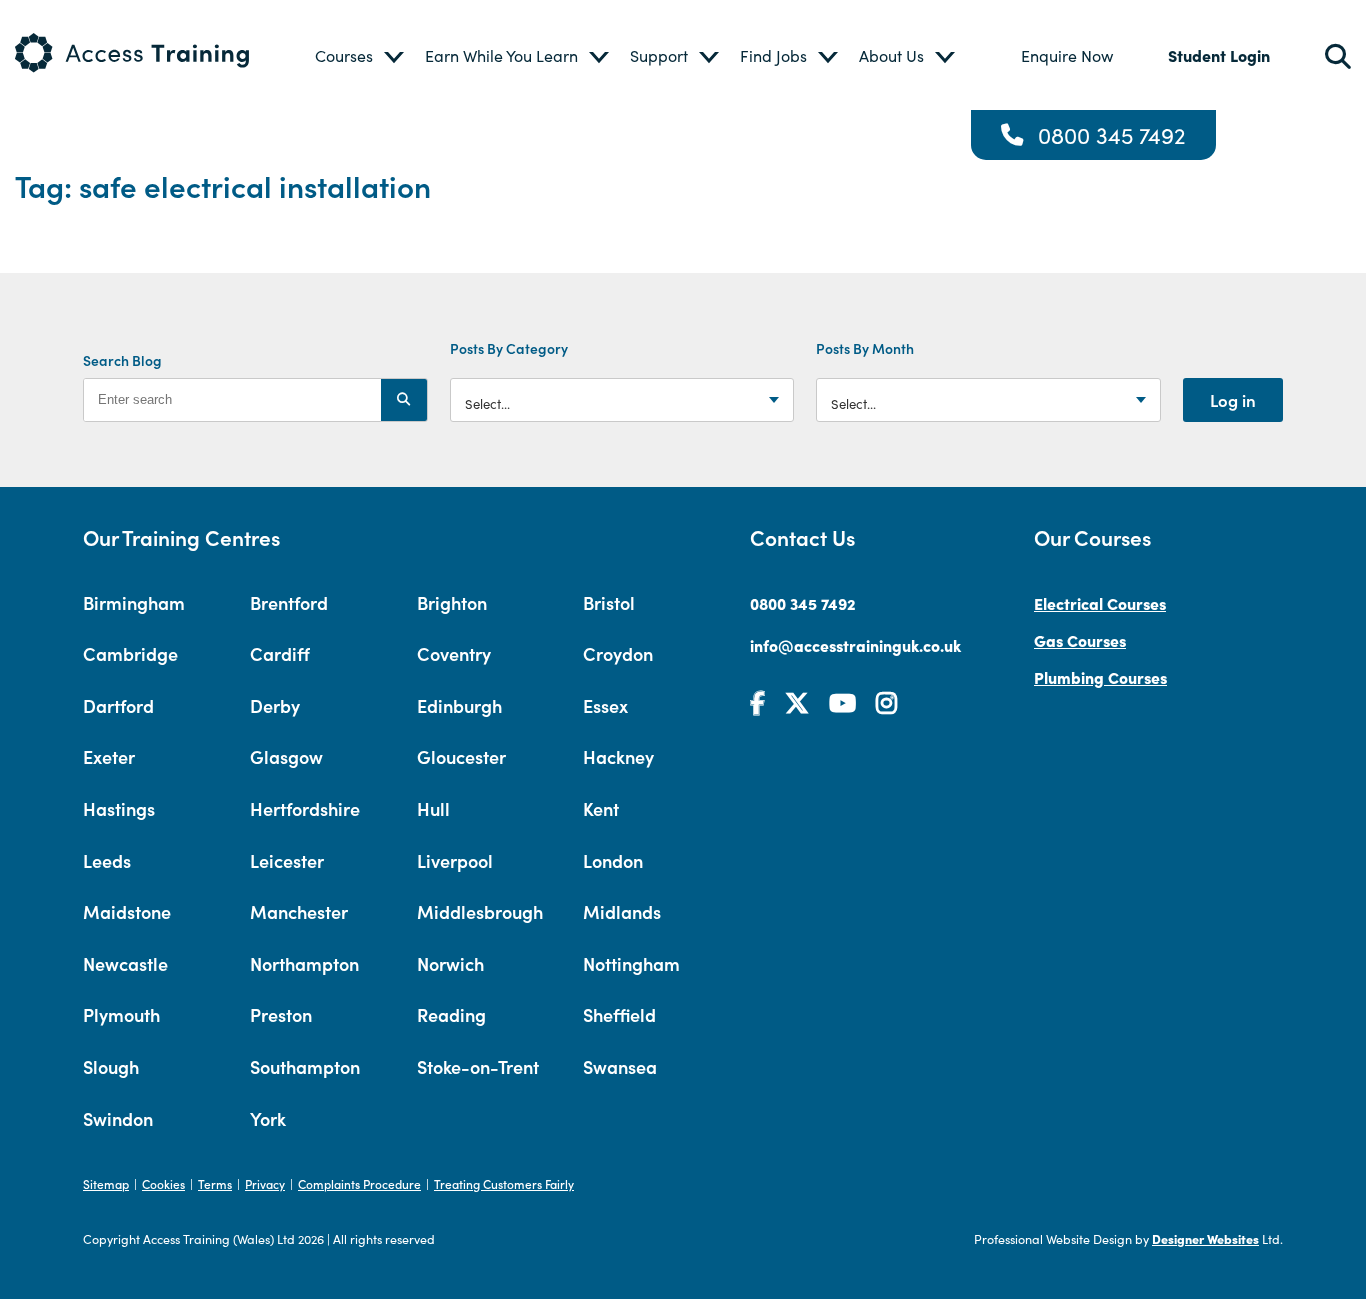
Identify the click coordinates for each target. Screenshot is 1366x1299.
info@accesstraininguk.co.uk (855, 645)
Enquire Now (1067, 55)
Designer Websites (1205, 1238)
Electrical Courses (1100, 603)
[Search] (404, 400)
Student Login (1219, 55)
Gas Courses (1080, 640)
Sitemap (106, 1183)
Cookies (163, 1183)
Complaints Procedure (359, 1183)
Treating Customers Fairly (504, 1183)
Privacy (265, 1183)
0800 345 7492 (1112, 135)
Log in (1233, 400)
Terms (215, 1183)
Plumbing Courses (1100, 677)
